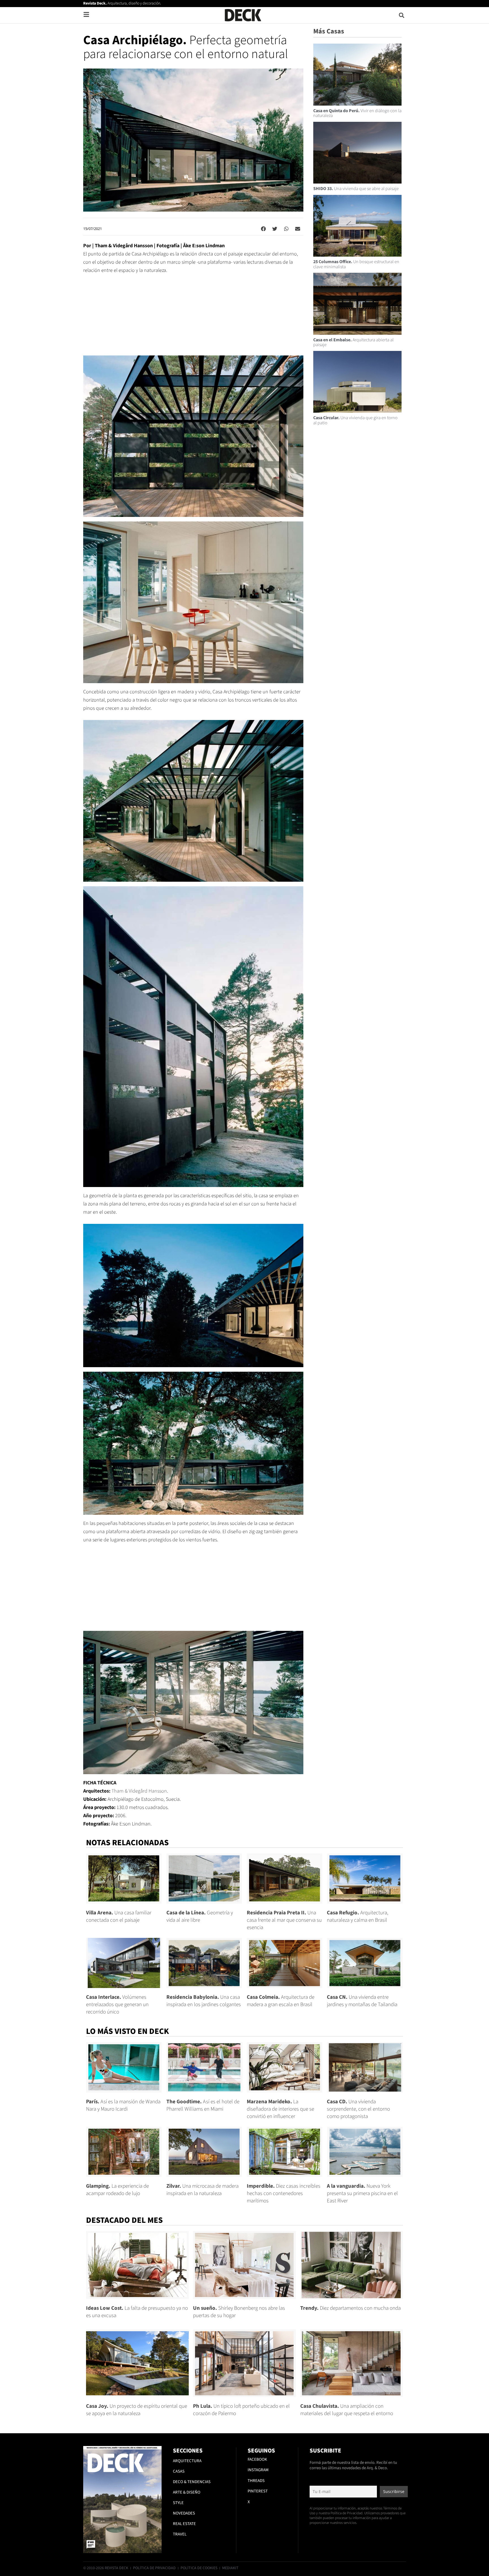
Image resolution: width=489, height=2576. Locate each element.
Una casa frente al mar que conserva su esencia (284, 1920)
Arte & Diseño (187, 2492)
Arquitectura (187, 2461)
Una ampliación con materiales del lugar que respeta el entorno (347, 2410)
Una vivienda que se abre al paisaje (356, 189)
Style (178, 2503)
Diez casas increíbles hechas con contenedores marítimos (284, 2193)
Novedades (184, 2513)
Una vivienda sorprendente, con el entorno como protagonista (358, 2109)
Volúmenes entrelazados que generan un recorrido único (117, 2005)
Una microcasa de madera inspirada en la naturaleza (202, 2190)
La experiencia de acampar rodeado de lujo (117, 2190)
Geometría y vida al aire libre (200, 1916)
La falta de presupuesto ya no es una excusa (137, 2312)
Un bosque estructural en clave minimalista (356, 264)
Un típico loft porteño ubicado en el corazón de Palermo (241, 2410)
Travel (180, 2534)
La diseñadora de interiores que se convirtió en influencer (280, 2109)
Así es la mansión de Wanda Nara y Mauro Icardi (123, 2105)
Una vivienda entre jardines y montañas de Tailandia (362, 2001)
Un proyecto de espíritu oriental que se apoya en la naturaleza (137, 2410)
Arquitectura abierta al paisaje (353, 342)
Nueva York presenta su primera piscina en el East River (362, 2193)
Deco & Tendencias (192, 2482)
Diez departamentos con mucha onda (350, 2308)
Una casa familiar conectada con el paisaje (119, 1916)
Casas (179, 2471)
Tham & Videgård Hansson (139, 1791)
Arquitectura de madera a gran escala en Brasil (281, 2001)
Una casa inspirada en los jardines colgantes (204, 2001)
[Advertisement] (193, 318)
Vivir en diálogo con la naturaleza (357, 113)
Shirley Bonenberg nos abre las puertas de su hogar (239, 2312)
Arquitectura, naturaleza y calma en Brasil (358, 1916)
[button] (402, 15)
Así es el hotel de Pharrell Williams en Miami (203, 2105)
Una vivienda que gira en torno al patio (355, 420)
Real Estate (184, 2524)
